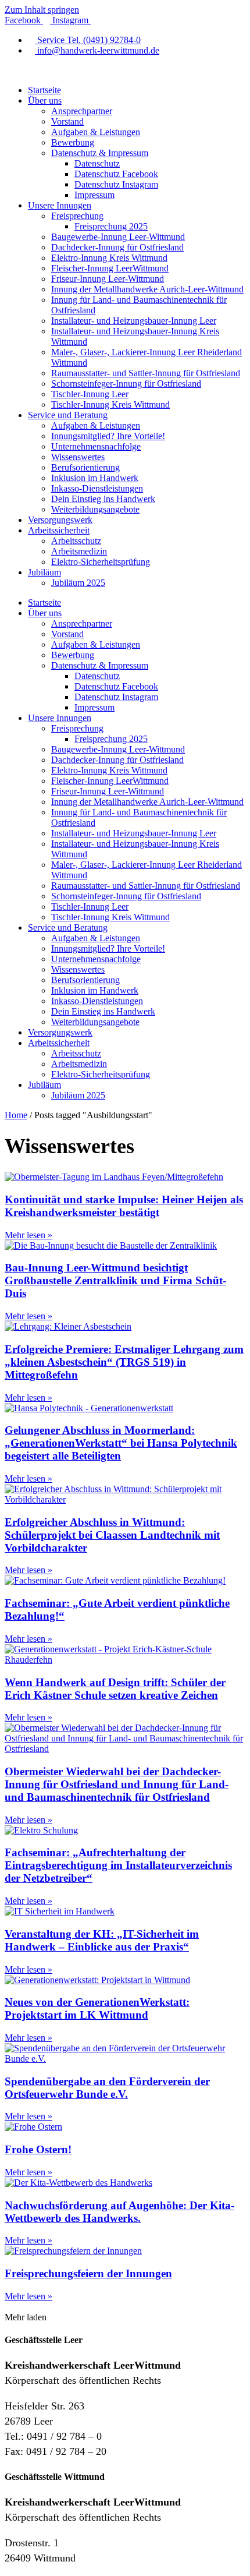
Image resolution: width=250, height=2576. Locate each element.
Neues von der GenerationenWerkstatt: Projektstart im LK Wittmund (97, 2008)
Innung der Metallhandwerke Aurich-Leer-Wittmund (147, 289)
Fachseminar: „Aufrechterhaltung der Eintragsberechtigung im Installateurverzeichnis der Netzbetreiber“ (118, 1865)
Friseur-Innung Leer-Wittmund (108, 279)
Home (16, 1115)
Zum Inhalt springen (42, 10)
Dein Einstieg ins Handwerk (103, 499)
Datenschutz (97, 163)
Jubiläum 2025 (78, 583)
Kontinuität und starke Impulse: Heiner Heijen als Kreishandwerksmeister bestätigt (124, 1206)
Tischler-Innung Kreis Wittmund (110, 404)
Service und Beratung (68, 415)
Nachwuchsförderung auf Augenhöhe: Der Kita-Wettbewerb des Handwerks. (119, 2212)
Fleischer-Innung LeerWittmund (110, 268)
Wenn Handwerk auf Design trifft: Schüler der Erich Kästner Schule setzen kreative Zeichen (115, 1689)
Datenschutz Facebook (116, 174)
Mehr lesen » (28, 1235)
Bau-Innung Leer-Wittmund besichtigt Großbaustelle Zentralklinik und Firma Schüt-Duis (115, 1280)
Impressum (94, 195)
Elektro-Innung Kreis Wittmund (109, 258)
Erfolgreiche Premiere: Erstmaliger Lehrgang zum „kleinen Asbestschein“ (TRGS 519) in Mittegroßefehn (124, 1362)
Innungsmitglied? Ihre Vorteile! (108, 436)
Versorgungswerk (60, 520)
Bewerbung (73, 142)
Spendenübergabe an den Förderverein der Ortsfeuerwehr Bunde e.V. (107, 2088)
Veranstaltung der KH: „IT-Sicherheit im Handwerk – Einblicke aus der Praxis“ (102, 1940)
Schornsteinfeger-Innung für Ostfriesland (126, 384)
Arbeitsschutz (76, 541)
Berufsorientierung (85, 467)
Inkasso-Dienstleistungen (97, 488)
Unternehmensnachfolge (96, 446)
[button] (26, 2317)
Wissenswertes (78, 457)
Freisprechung (77, 216)
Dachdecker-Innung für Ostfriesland (117, 247)
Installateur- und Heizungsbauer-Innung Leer (134, 321)
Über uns (45, 100)
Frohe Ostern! (38, 2149)
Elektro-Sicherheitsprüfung (101, 562)
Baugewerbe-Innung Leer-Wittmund (118, 237)
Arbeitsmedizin (79, 551)
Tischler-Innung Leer (90, 394)
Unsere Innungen (60, 205)
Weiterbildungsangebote (95, 509)
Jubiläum (44, 572)
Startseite (44, 90)
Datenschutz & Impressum (100, 153)
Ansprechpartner (82, 111)
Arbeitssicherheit (59, 530)
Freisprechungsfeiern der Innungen (88, 2273)
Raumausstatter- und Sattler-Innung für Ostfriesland (146, 373)
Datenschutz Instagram (116, 184)
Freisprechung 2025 (111, 226)
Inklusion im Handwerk (95, 478)
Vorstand (67, 121)
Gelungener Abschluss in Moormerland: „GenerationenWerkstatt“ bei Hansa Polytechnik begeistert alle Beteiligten (121, 1443)
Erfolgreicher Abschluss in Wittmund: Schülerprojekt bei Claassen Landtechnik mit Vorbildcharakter (112, 1535)
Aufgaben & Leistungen (96, 132)
